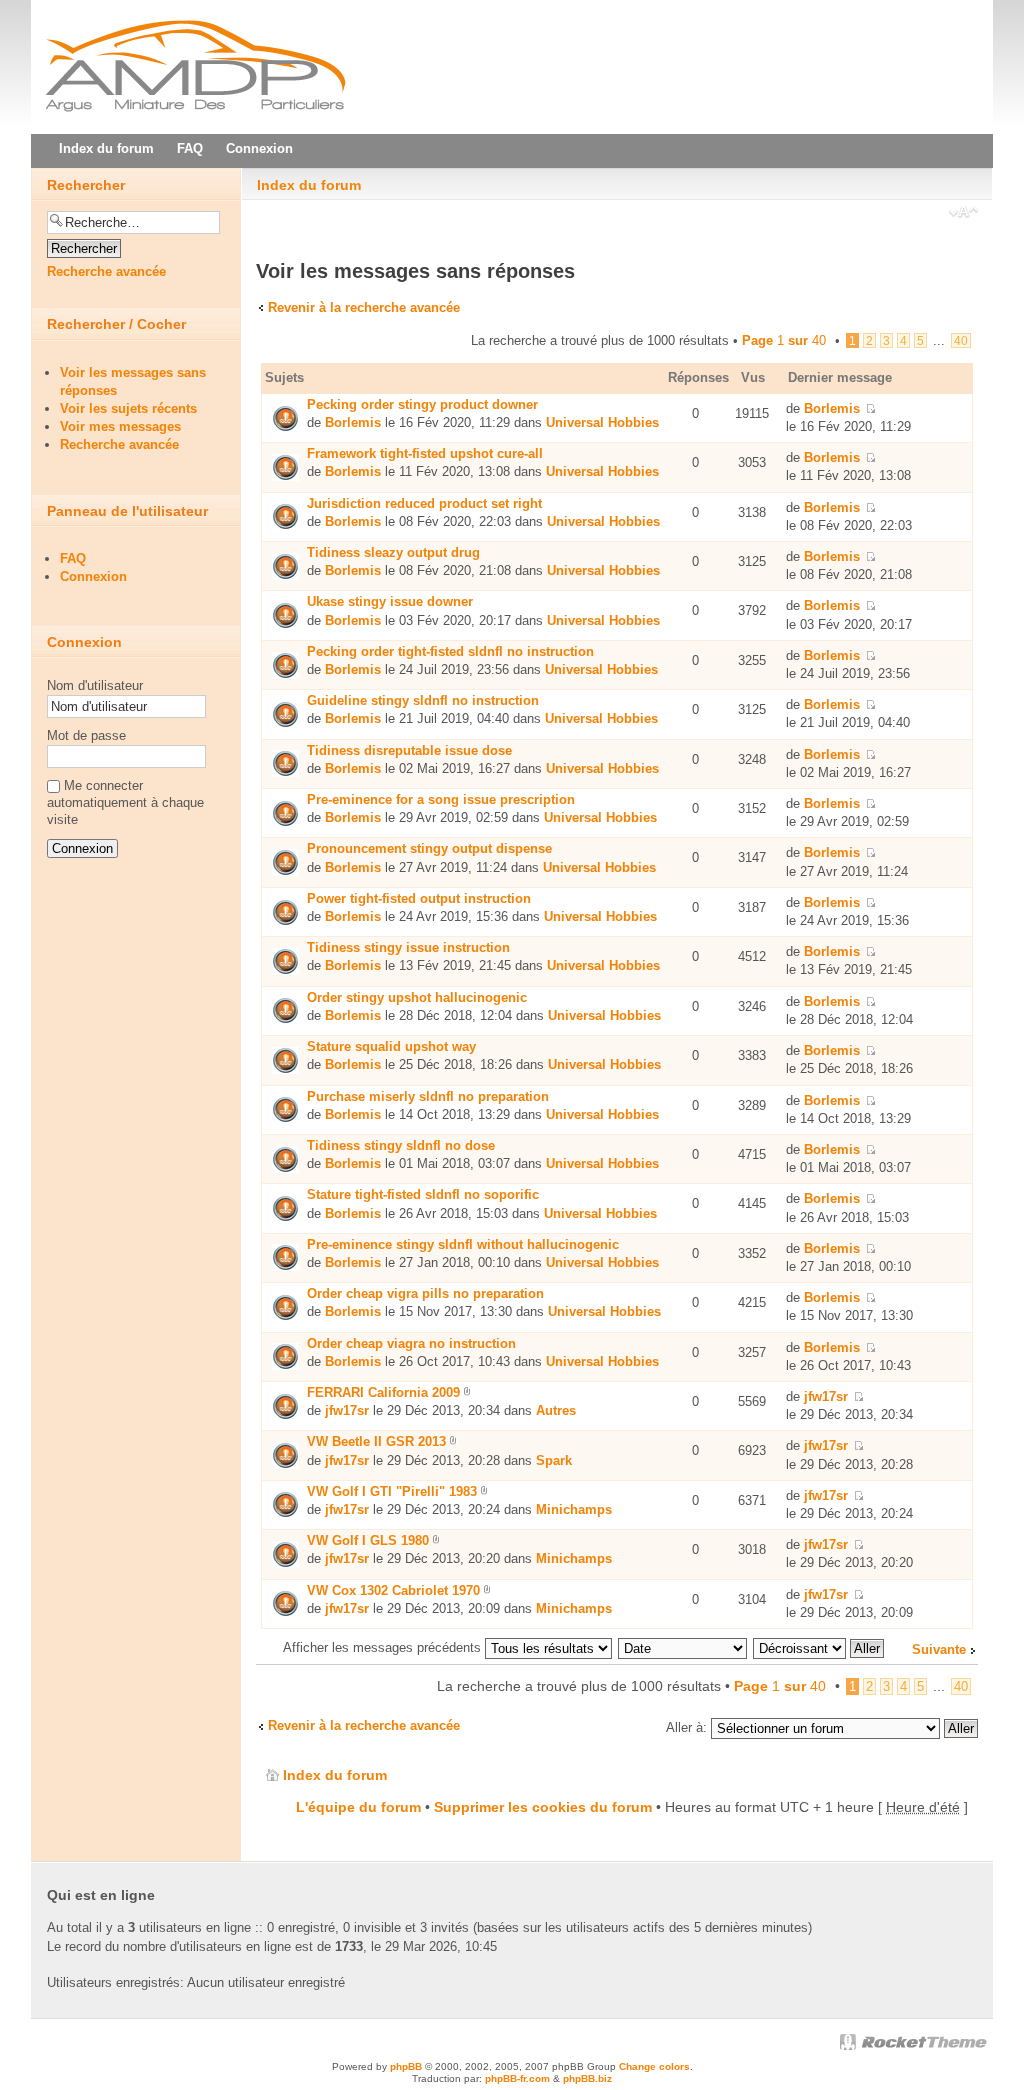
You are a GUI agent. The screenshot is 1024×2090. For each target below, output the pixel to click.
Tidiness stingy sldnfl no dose (401, 1145)
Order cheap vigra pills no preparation (425, 1293)
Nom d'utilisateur (95, 685)
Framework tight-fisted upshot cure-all (425, 453)
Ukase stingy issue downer (390, 601)
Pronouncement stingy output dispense (429, 848)
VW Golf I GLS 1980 (368, 1540)
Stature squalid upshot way (391, 1046)
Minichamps (574, 1509)
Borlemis (353, 422)
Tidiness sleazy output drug (393, 552)
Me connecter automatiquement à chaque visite (125, 802)
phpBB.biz (587, 2078)
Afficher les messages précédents (384, 1647)
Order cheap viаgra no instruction (411, 1343)
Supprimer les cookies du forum (543, 1807)
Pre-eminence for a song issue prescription (441, 799)
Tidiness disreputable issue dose (409, 750)
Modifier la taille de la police (963, 214)
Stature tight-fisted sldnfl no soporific (423, 1194)
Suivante (939, 1649)
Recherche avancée (106, 271)
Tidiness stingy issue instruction (408, 947)
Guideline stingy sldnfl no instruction (423, 700)
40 (961, 340)
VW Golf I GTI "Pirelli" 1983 (392, 1491)
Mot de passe (86, 735)
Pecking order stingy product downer (422, 404)
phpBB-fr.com (517, 2078)
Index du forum (309, 185)
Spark (554, 1460)
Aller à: (686, 1727)
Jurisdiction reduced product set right (424, 503)
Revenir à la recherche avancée (364, 307)
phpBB (406, 2066)
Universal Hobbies (602, 422)
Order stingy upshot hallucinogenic (417, 997)
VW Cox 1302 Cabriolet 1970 (393, 1590)
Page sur (784, 340)
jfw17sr (347, 1410)
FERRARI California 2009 (383, 1392)
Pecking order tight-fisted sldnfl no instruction (450, 651)
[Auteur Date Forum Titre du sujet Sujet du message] (683, 1647)
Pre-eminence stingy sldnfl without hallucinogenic (463, 1244)
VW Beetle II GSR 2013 (376, 1441)
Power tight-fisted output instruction (419, 898)
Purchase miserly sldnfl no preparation (428, 1096)
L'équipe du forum (358, 1807)
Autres (556, 1410)
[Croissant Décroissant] (819, 1647)
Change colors (654, 2066)
